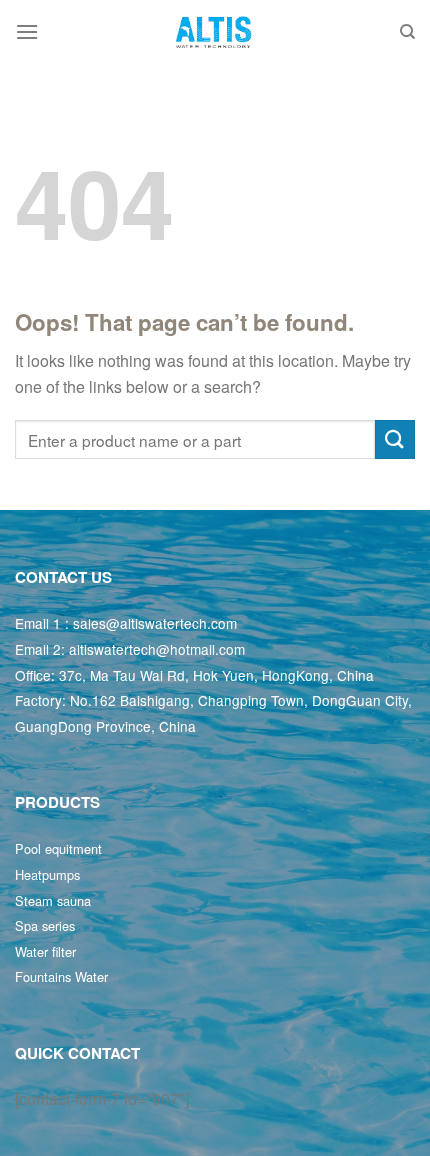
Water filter (45, 951)
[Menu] (27, 31)
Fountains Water (61, 976)
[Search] (407, 32)
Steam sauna (53, 900)
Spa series (45, 925)
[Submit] (395, 439)
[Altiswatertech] (215, 32)
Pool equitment (58, 848)
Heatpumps (47, 874)
